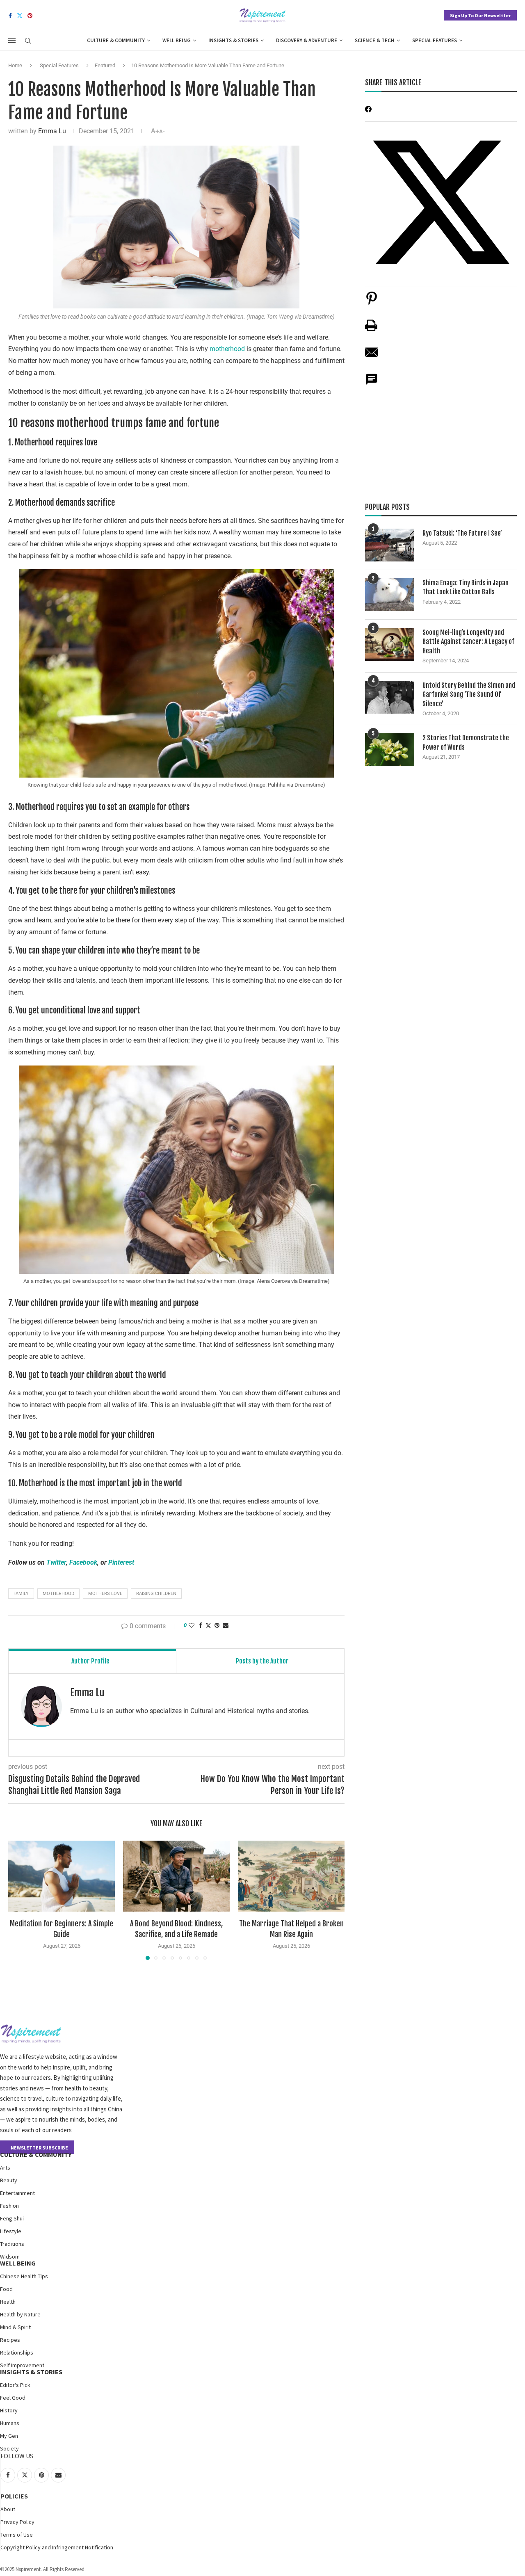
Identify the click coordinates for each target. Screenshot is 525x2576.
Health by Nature (20, 2314)
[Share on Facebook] (201, 1625)
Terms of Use (17, 2535)
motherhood (228, 349)
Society (9, 2448)
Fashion (9, 2206)
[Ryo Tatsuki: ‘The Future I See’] (390, 545)
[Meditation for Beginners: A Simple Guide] (62, 1876)
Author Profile (90, 1661)
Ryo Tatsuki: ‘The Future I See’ (462, 533)
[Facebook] (10, 16)
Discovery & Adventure (307, 40)
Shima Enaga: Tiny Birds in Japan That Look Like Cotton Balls (466, 587)
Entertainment (17, 2193)
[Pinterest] (30, 16)
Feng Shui (12, 2218)
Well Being (177, 40)
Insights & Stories (233, 40)
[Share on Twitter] (208, 1626)
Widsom (10, 2257)
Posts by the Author (262, 1661)
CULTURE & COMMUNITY (36, 2154)
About (8, 2509)
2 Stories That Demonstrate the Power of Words (466, 742)
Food (6, 2289)
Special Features (435, 40)
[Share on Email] (372, 357)
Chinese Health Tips (24, 2276)
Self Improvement (22, 2365)
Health (8, 2302)
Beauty (9, 2180)
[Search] (28, 41)
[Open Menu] (12, 40)
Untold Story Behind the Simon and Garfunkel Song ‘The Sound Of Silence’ (469, 695)
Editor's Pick (15, 2385)
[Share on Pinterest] (372, 302)
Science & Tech (375, 40)
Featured (105, 65)
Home (15, 65)
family (21, 1594)
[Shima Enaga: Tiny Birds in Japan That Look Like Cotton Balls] (390, 595)
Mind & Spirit (15, 2327)
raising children (156, 1594)
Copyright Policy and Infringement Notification (57, 2547)
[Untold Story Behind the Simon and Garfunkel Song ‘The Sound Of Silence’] (390, 697)
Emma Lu (52, 131)
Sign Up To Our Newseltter (480, 15)
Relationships (17, 2352)
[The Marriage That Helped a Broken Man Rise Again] (291, 1876)
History (9, 2410)
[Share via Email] (226, 1625)
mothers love (105, 1594)
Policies (14, 2496)
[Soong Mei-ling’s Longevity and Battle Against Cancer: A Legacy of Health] (390, 644)
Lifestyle (11, 2231)
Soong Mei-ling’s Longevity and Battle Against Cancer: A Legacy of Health (468, 642)
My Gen (9, 2436)
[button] (19, 1900)
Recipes (10, 2340)
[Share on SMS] (372, 384)
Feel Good (13, 2398)
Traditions (12, 2244)
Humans (10, 2423)
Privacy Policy (17, 2522)
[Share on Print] (371, 330)
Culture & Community (116, 40)
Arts (5, 2168)
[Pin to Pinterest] (217, 1625)
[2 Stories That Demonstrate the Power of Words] (390, 750)
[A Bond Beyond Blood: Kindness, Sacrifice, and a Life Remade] (176, 1876)
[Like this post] (192, 1625)
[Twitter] (20, 16)
